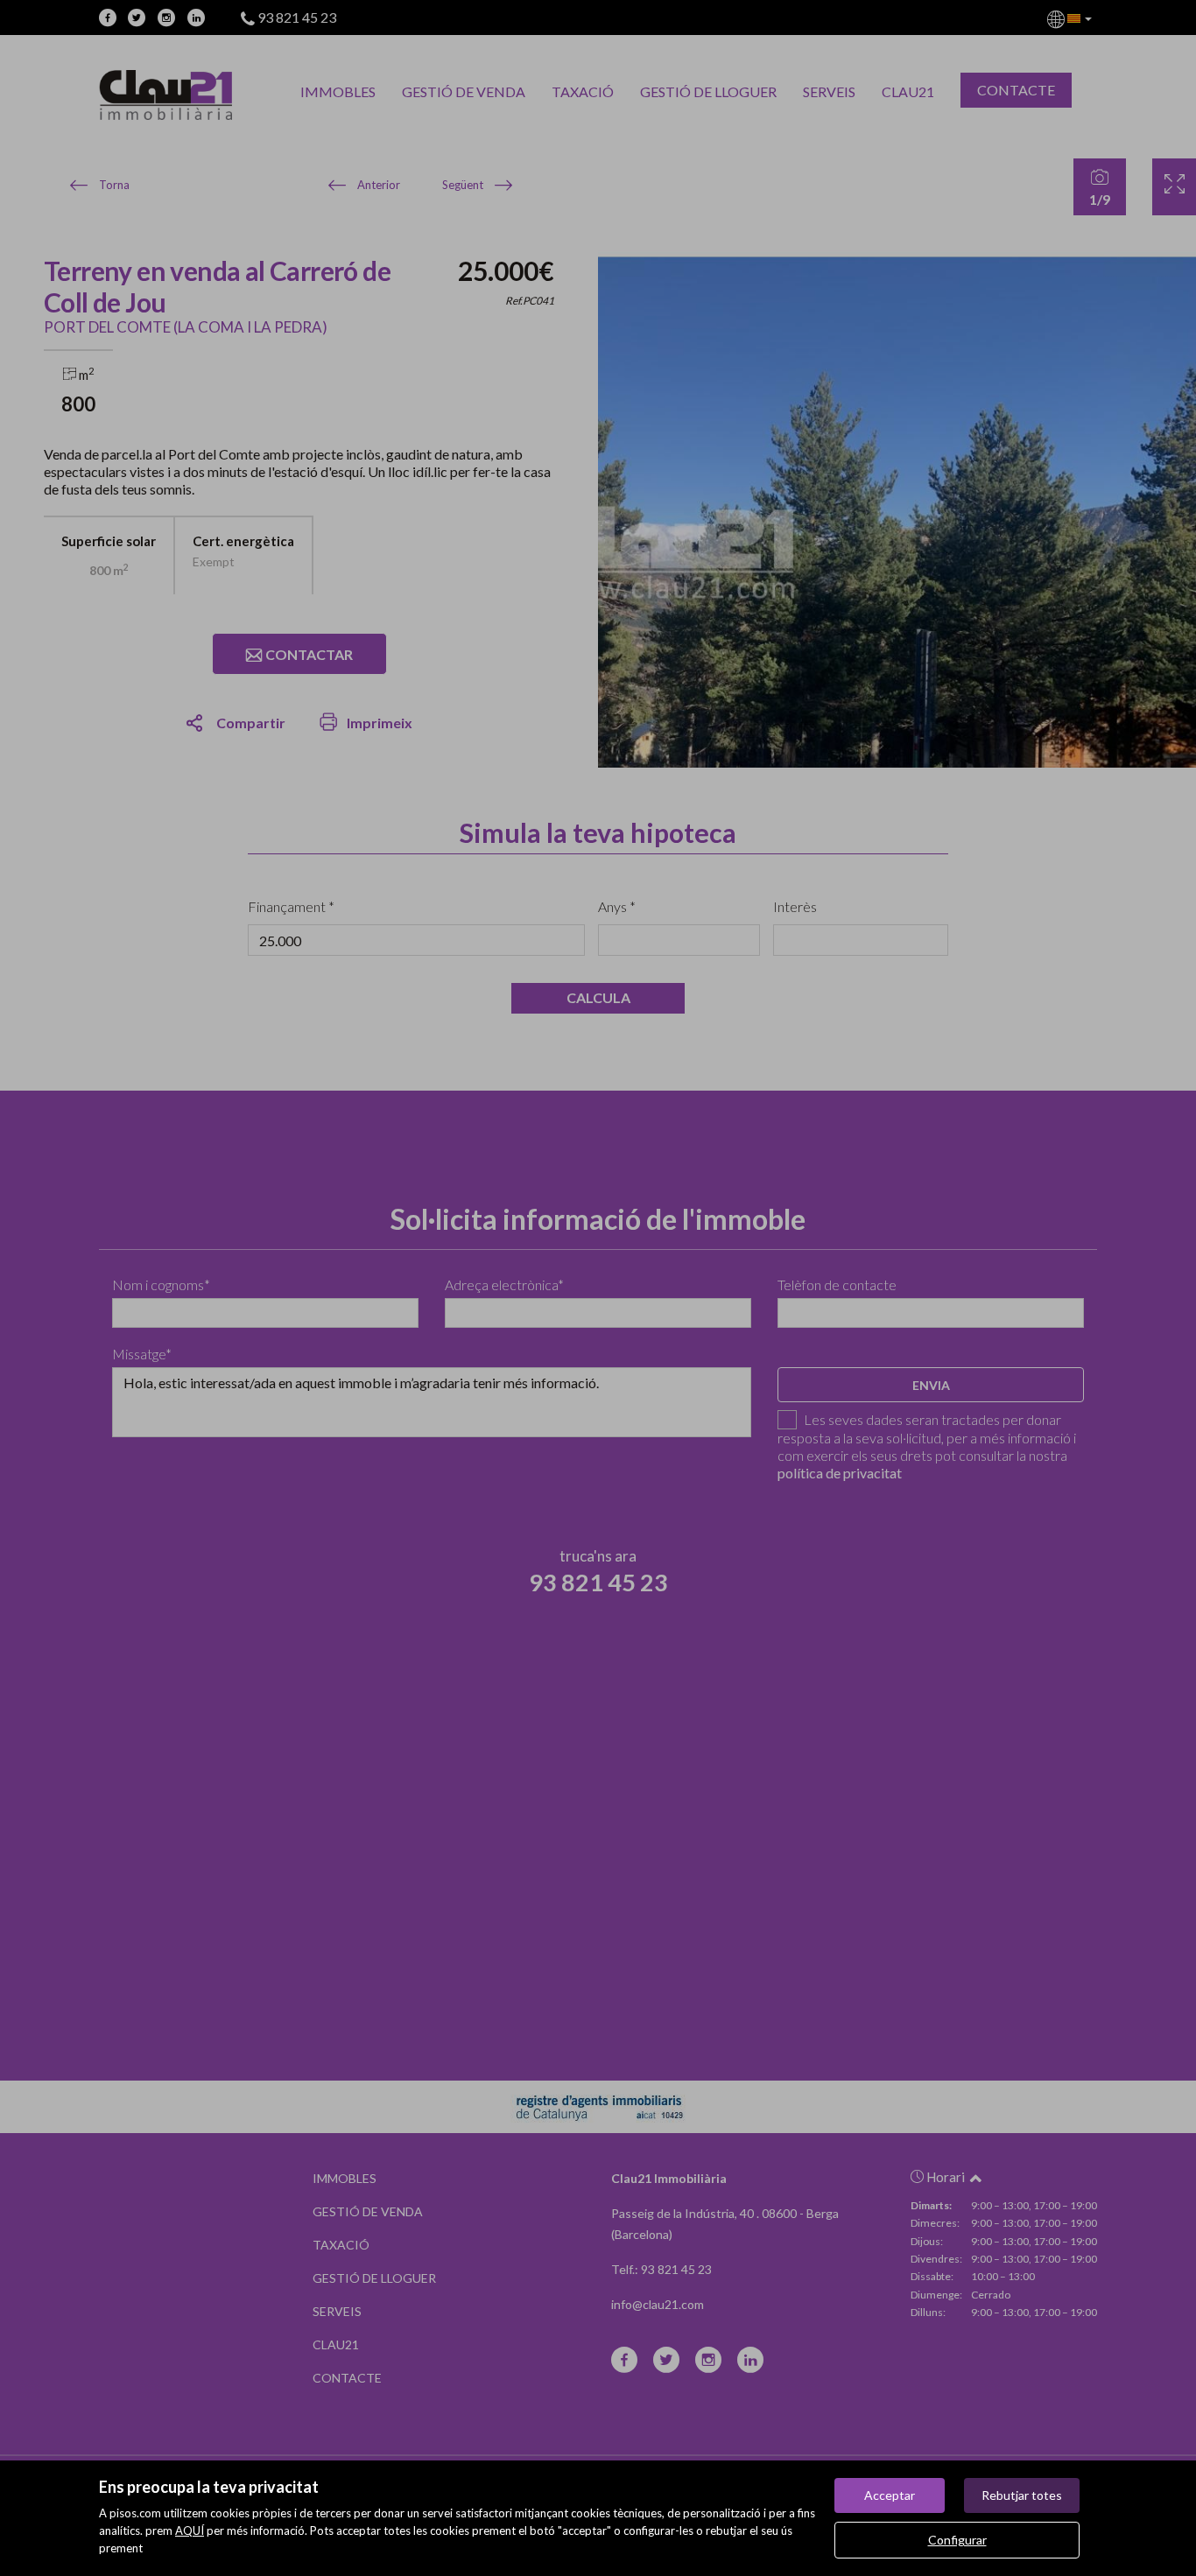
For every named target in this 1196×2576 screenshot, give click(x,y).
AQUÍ (190, 2530)
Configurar (957, 2540)
